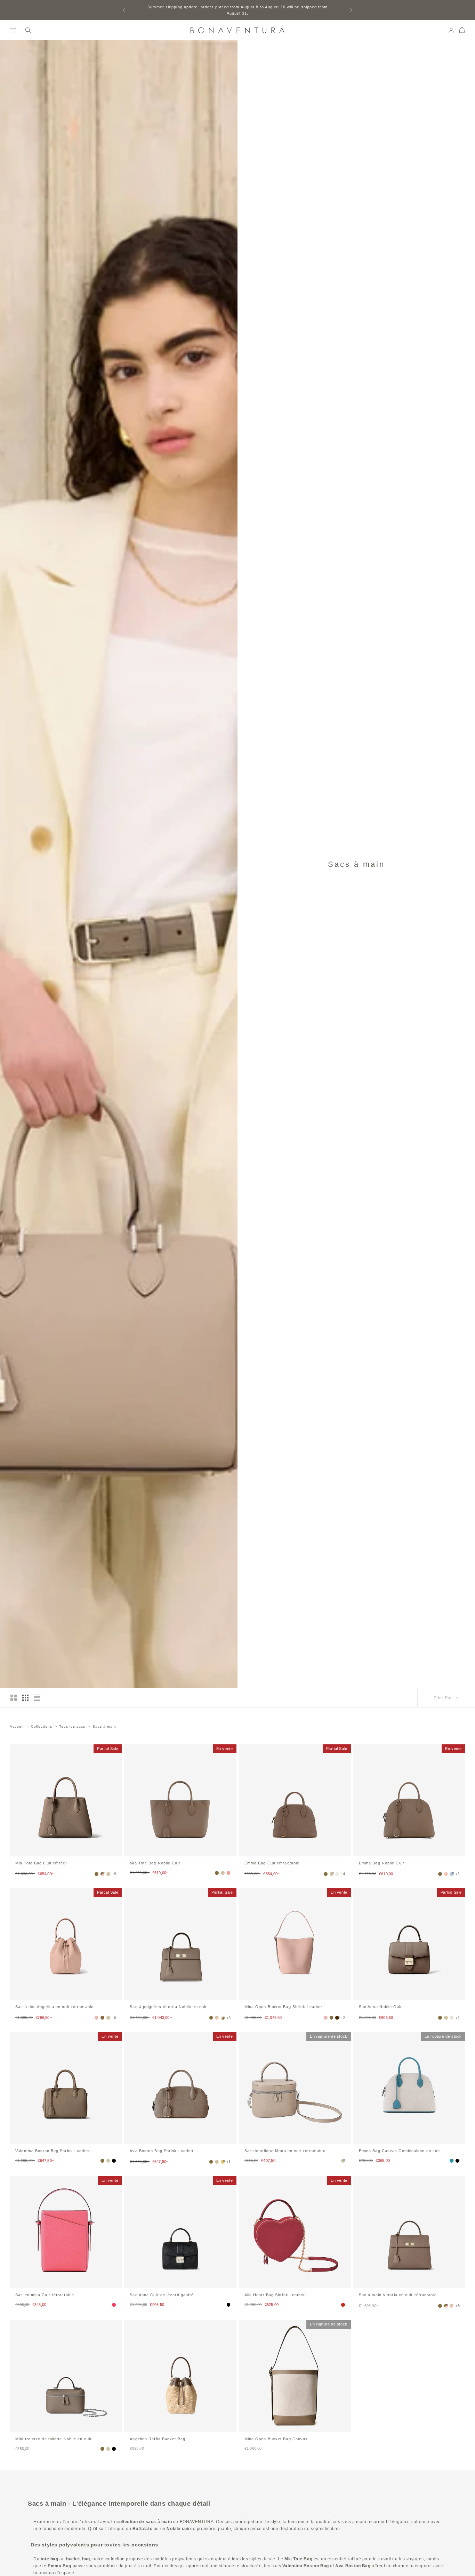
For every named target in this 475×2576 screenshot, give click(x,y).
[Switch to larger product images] (14, 1698)
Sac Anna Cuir (380, 2007)
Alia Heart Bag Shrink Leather (275, 2295)
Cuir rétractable (272, 1863)
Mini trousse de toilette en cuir (54, 2439)
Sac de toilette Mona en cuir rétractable (285, 2151)
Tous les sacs (72, 1726)
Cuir (382, 1863)
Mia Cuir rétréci (41, 1863)
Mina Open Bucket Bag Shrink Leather (284, 2007)
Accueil (17, 1726)
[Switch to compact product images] (37, 1698)
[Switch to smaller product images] (25, 1698)
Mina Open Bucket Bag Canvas (276, 2439)
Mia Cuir (155, 1863)
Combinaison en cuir (400, 2151)
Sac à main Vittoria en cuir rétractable (398, 2295)
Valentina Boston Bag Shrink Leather (53, 2151)
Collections (42, 1726)
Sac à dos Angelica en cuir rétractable (54, 2007)
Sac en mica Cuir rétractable (45, 2295)
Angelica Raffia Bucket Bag (158, 2439)
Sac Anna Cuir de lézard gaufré (162, 2295)
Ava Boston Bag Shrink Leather (162, 2151)
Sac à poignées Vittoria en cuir (168, 2007)
